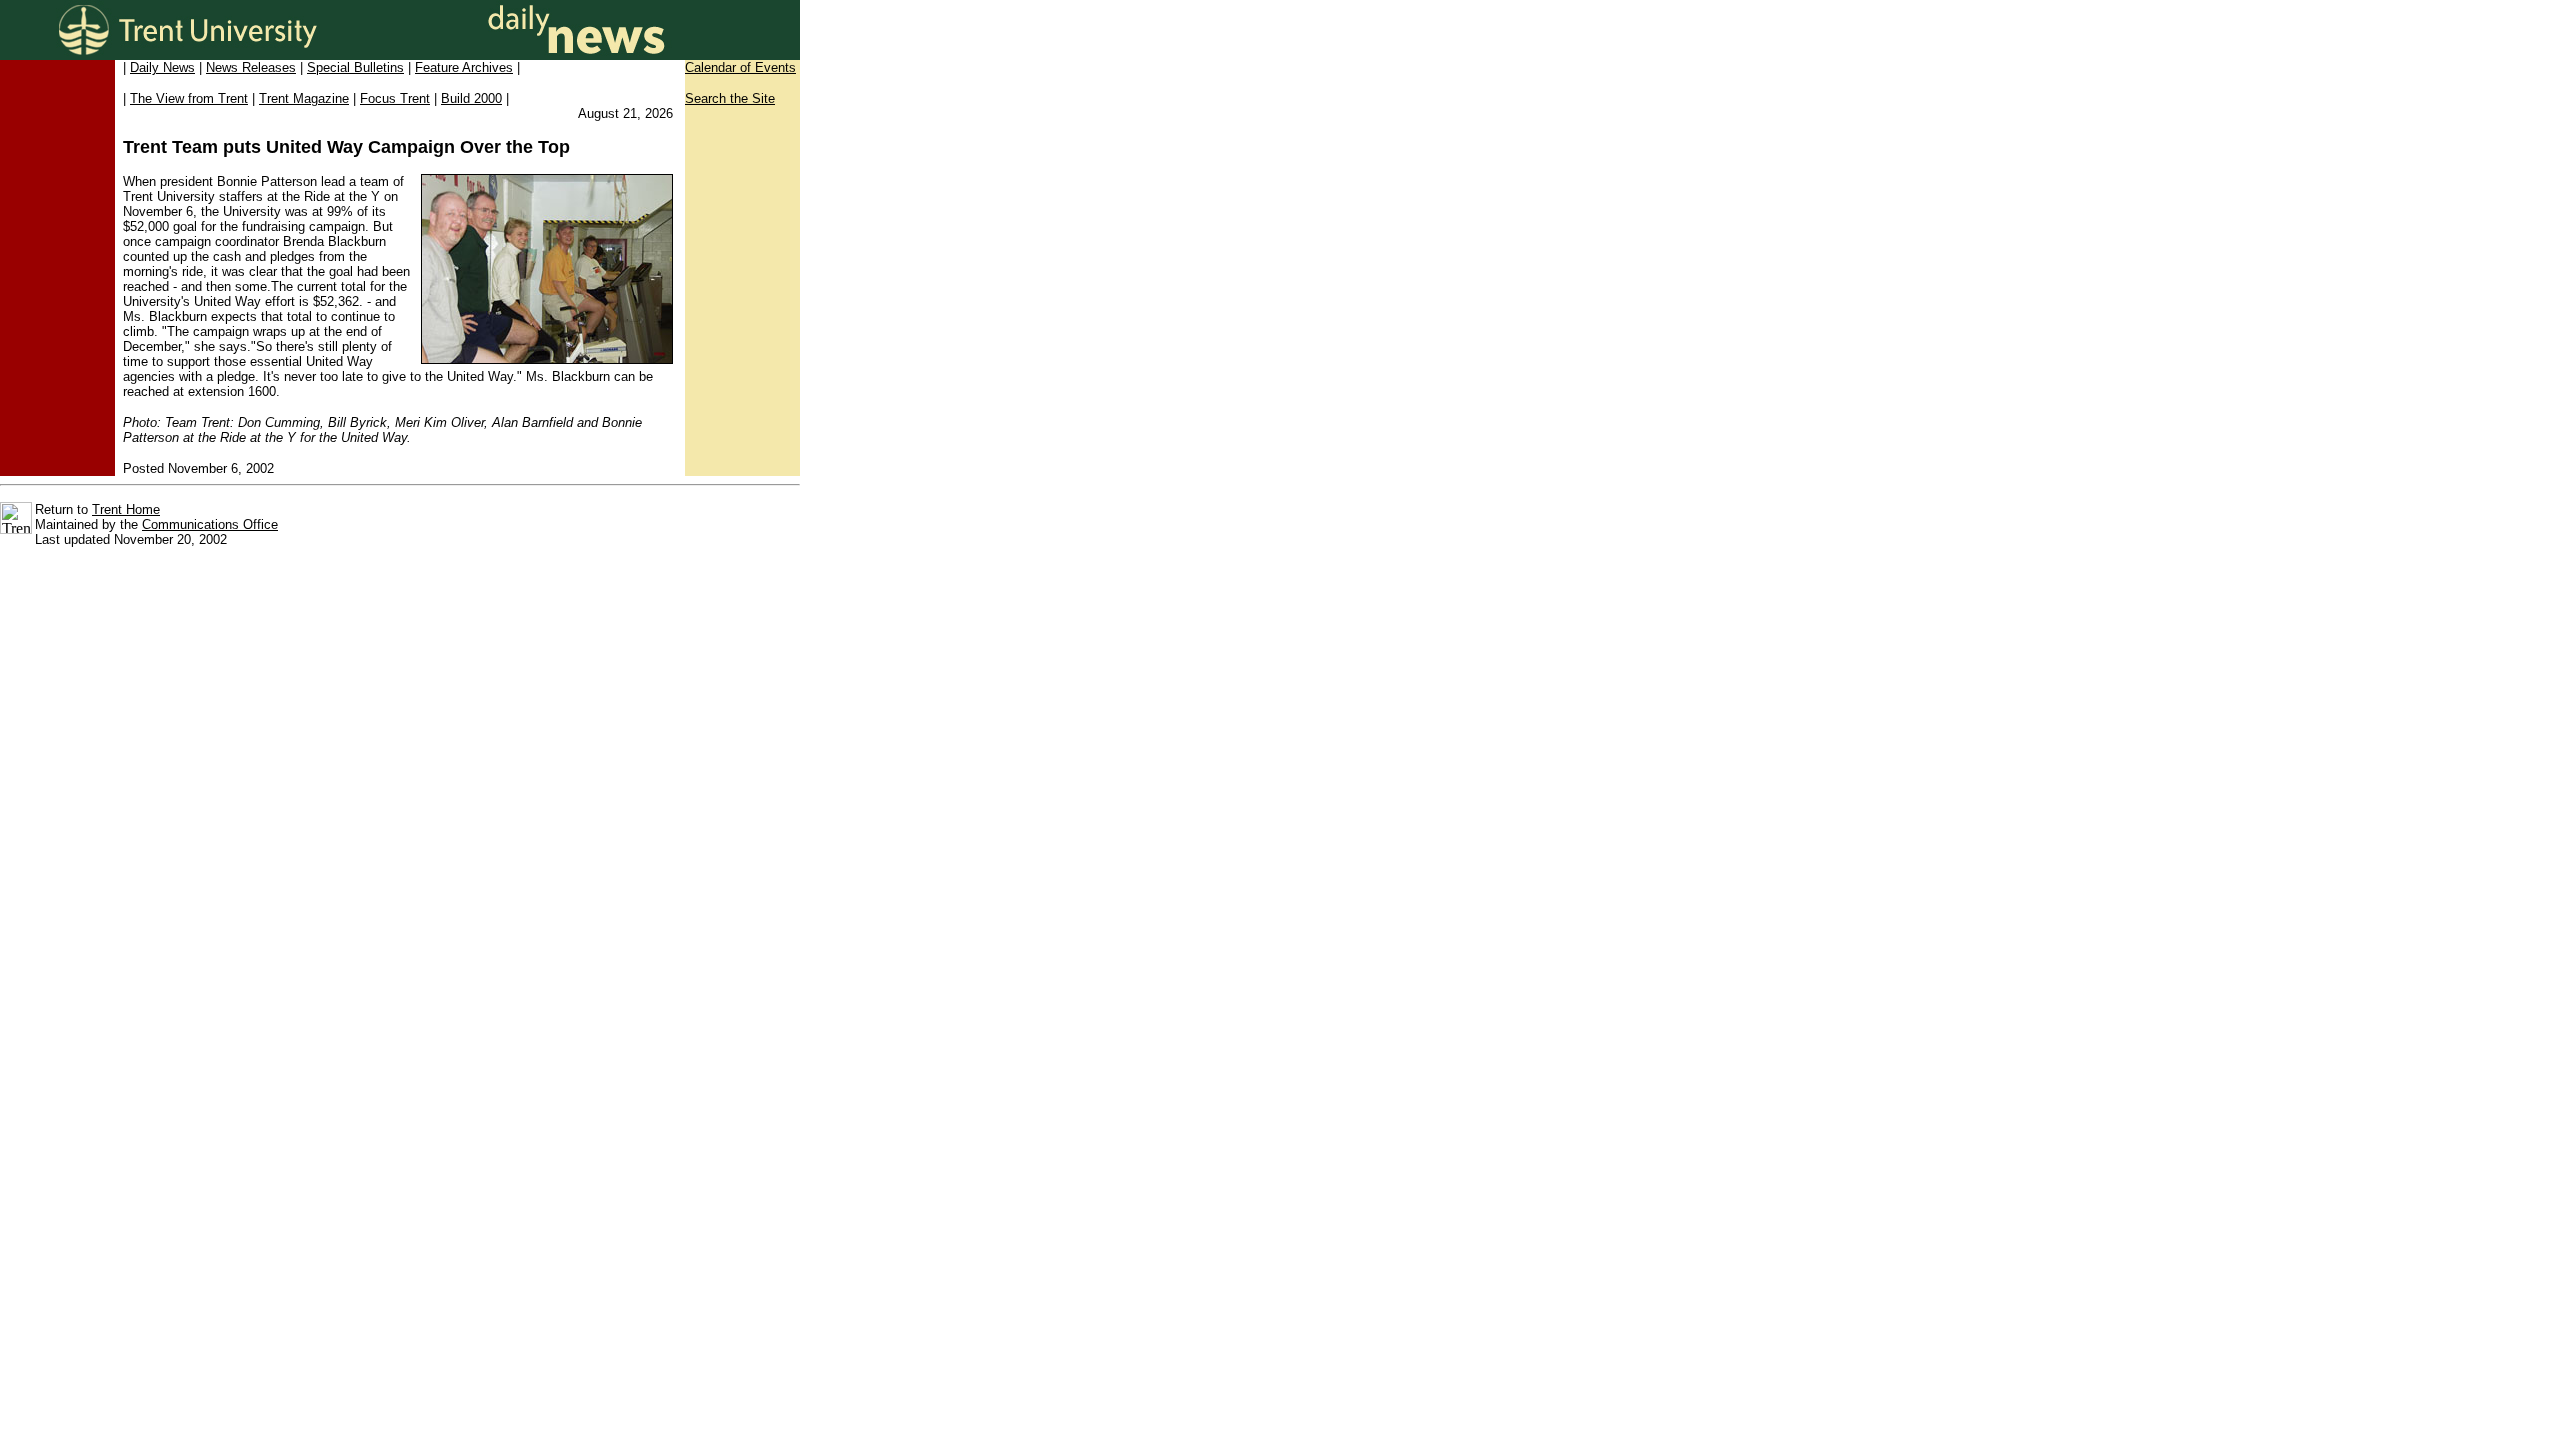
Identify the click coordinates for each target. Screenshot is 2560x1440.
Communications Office (210, 524)
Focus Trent (395, 98)
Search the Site (730, 98)
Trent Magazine (304, 98)
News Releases (251, 67)
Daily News (162, 67)
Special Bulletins (355, 67)
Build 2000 (471, 98)
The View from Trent (189, 98)
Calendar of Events (740, 67)
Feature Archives (464, 67)
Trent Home (126, 509)
